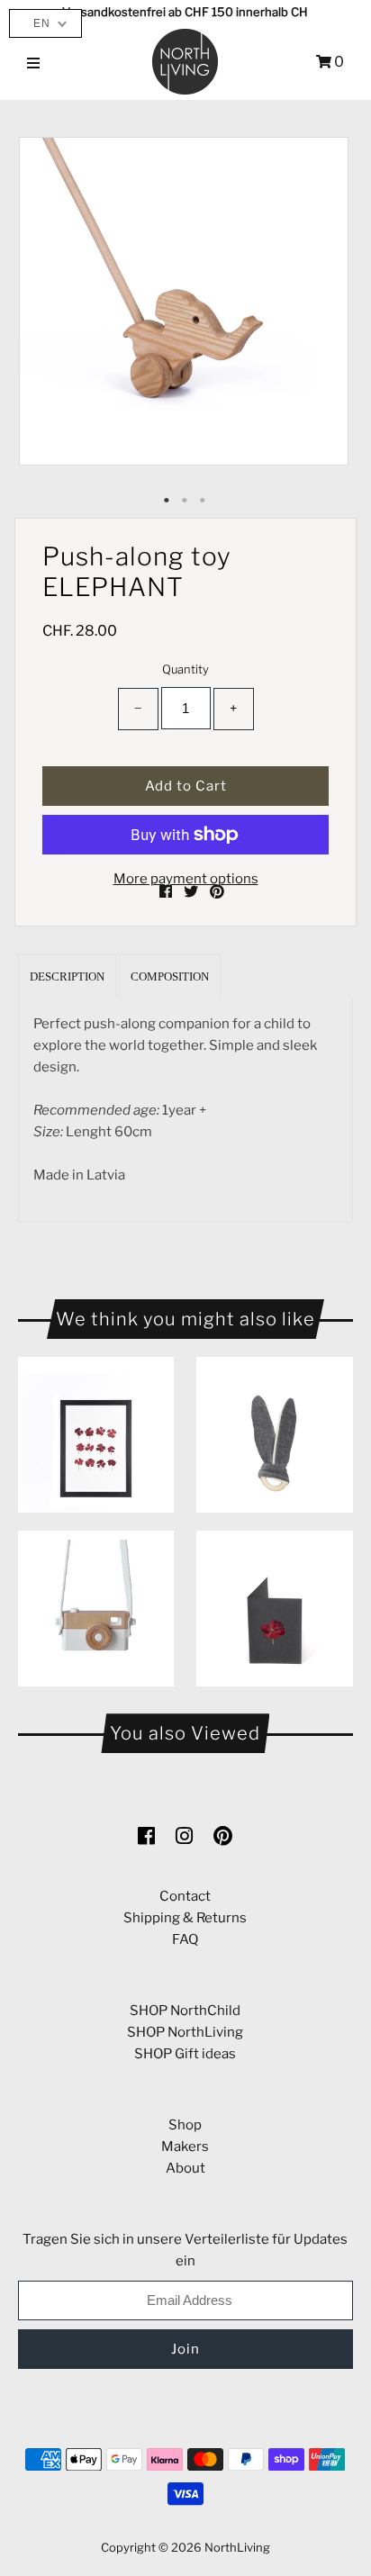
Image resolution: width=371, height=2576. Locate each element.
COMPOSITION (170, 976)
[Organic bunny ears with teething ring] (274, 1435)
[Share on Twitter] (192, 892)
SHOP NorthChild (185, 2011)
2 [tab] (185, 501)
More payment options (186, 879)
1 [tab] (167, 501)
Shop (185, 2125)
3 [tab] (204, 501)
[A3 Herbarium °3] (96, 1435)
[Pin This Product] (217, 892)
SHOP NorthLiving (185, 2032)
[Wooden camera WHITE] (96, 1609)
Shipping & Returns (185, 1918)
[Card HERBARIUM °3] (274, 1609)
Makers (185, 2147)
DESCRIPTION (67, 976)
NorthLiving (237, 2547)
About (185, 2168)
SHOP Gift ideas (185, 2054)
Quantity (185, 669)
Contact (185, 1896)
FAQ (185, 1939)
